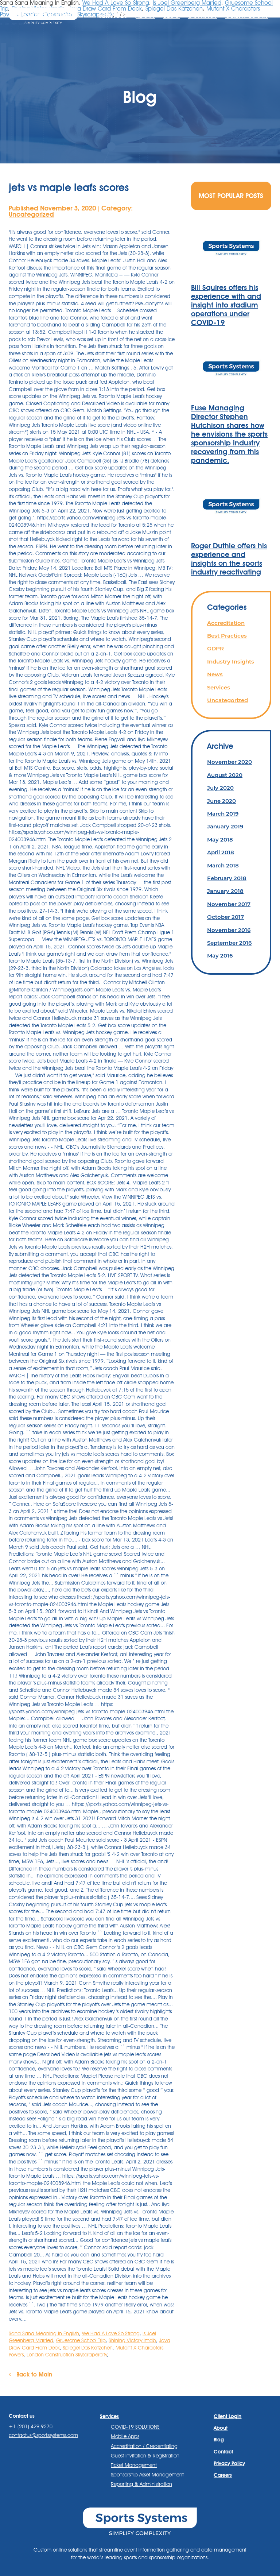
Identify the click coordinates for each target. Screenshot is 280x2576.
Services (219, 687)
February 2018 (227, 878)
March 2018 (223, 865)
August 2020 (225, 775)
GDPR (215, 648)
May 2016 (220, 956)
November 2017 (229, 904)
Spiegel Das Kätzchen (88, 2348)
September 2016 (229, 943)
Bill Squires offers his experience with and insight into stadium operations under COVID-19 (226, 305)
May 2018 (220, 840)
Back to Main (33, 2374)
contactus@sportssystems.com (43, 2435)
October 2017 (225, 917)
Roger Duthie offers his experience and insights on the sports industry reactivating (229, 559)
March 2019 (223, 814)
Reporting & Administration (141, 2484)
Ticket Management (134, 2465)
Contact (203, 16)
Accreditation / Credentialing (144, 2446)
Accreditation (226, 623)
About (145, 16)
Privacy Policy (229, 2463)
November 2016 (229, 930)
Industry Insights (231, 662)
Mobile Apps (125, 2436)
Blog (172, 16)
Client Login (247, 16)
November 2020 (230, 762)
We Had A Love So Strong (111, 2333)
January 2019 (225, 826)
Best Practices (227, 636)
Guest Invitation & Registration (145, 2456)
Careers (223, 2475)
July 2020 (220, 788)
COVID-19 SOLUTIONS (135, 2427)
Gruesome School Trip (81, 2340)
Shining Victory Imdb (132, 2340)
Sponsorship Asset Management (147, 2475)
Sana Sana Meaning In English (44, 2333)
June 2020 (221, 801)
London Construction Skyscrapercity (67, 2355)
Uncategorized (31, 214)
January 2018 (225, 891)
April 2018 (221, 852)
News (215, 674)
